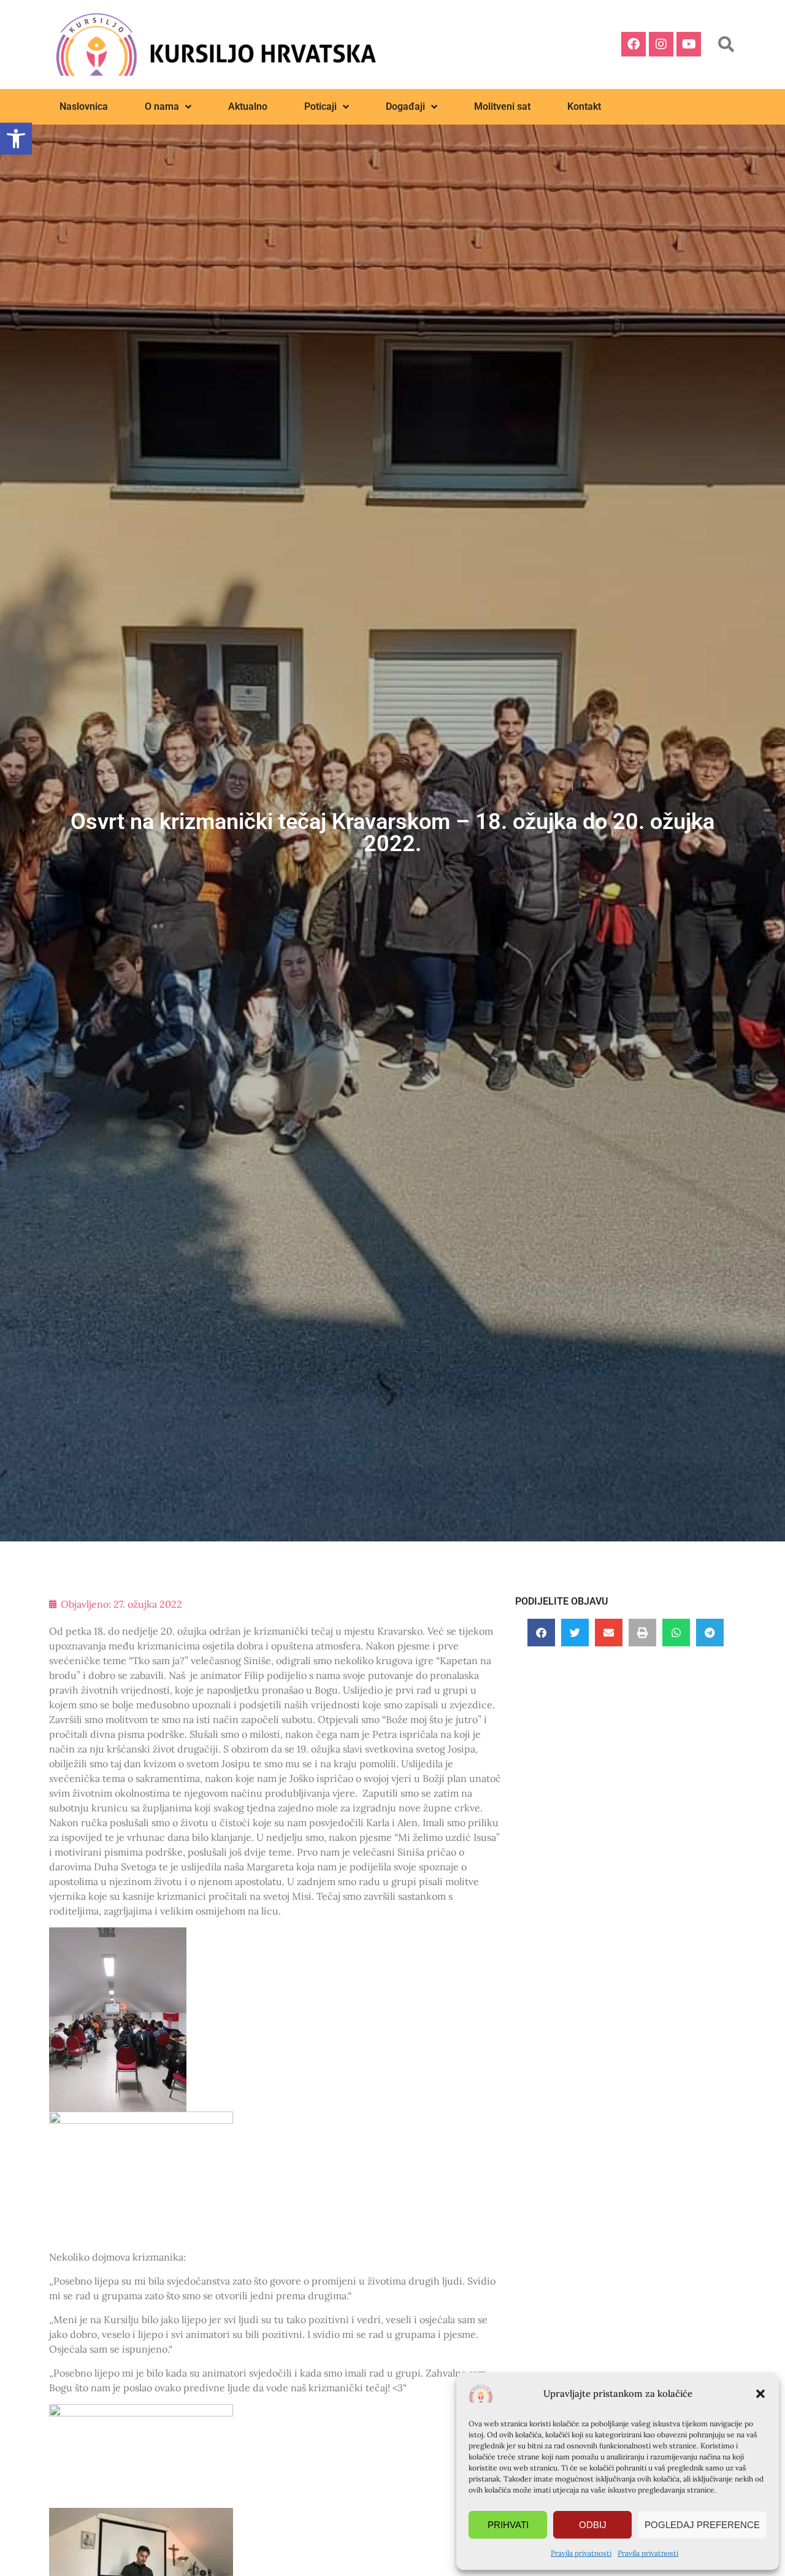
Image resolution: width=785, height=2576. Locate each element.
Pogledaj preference (702, 2525)
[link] (16, 139)
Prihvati (508, 2525)
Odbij (593, 2525)
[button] (760, 2394)
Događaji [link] (405, 106)
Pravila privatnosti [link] (581, 2553)
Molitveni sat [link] (502, 106)
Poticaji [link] (320, 106)
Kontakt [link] (584, 106)
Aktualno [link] (248, 106)
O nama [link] (162, 106)
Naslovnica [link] (84, 106)
